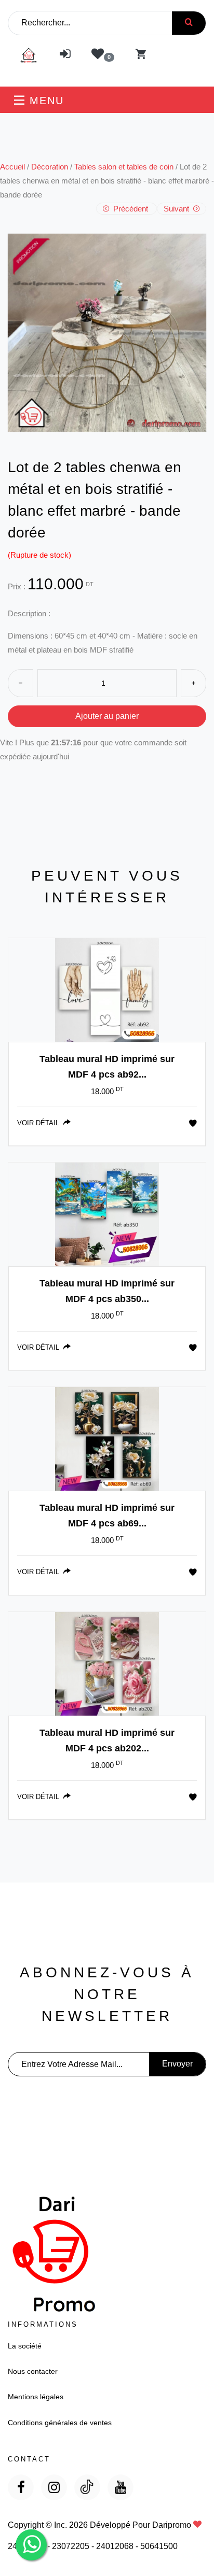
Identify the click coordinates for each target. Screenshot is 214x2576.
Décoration (50, 167)
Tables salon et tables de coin (124, 167)
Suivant (177, 209)
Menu (45, 101)
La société (25, 2346)
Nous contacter (33, 2371)
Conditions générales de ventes (60, 2423)
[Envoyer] (189, 23)
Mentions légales (36, 2397)
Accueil (12, 167)
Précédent (131, 209)
